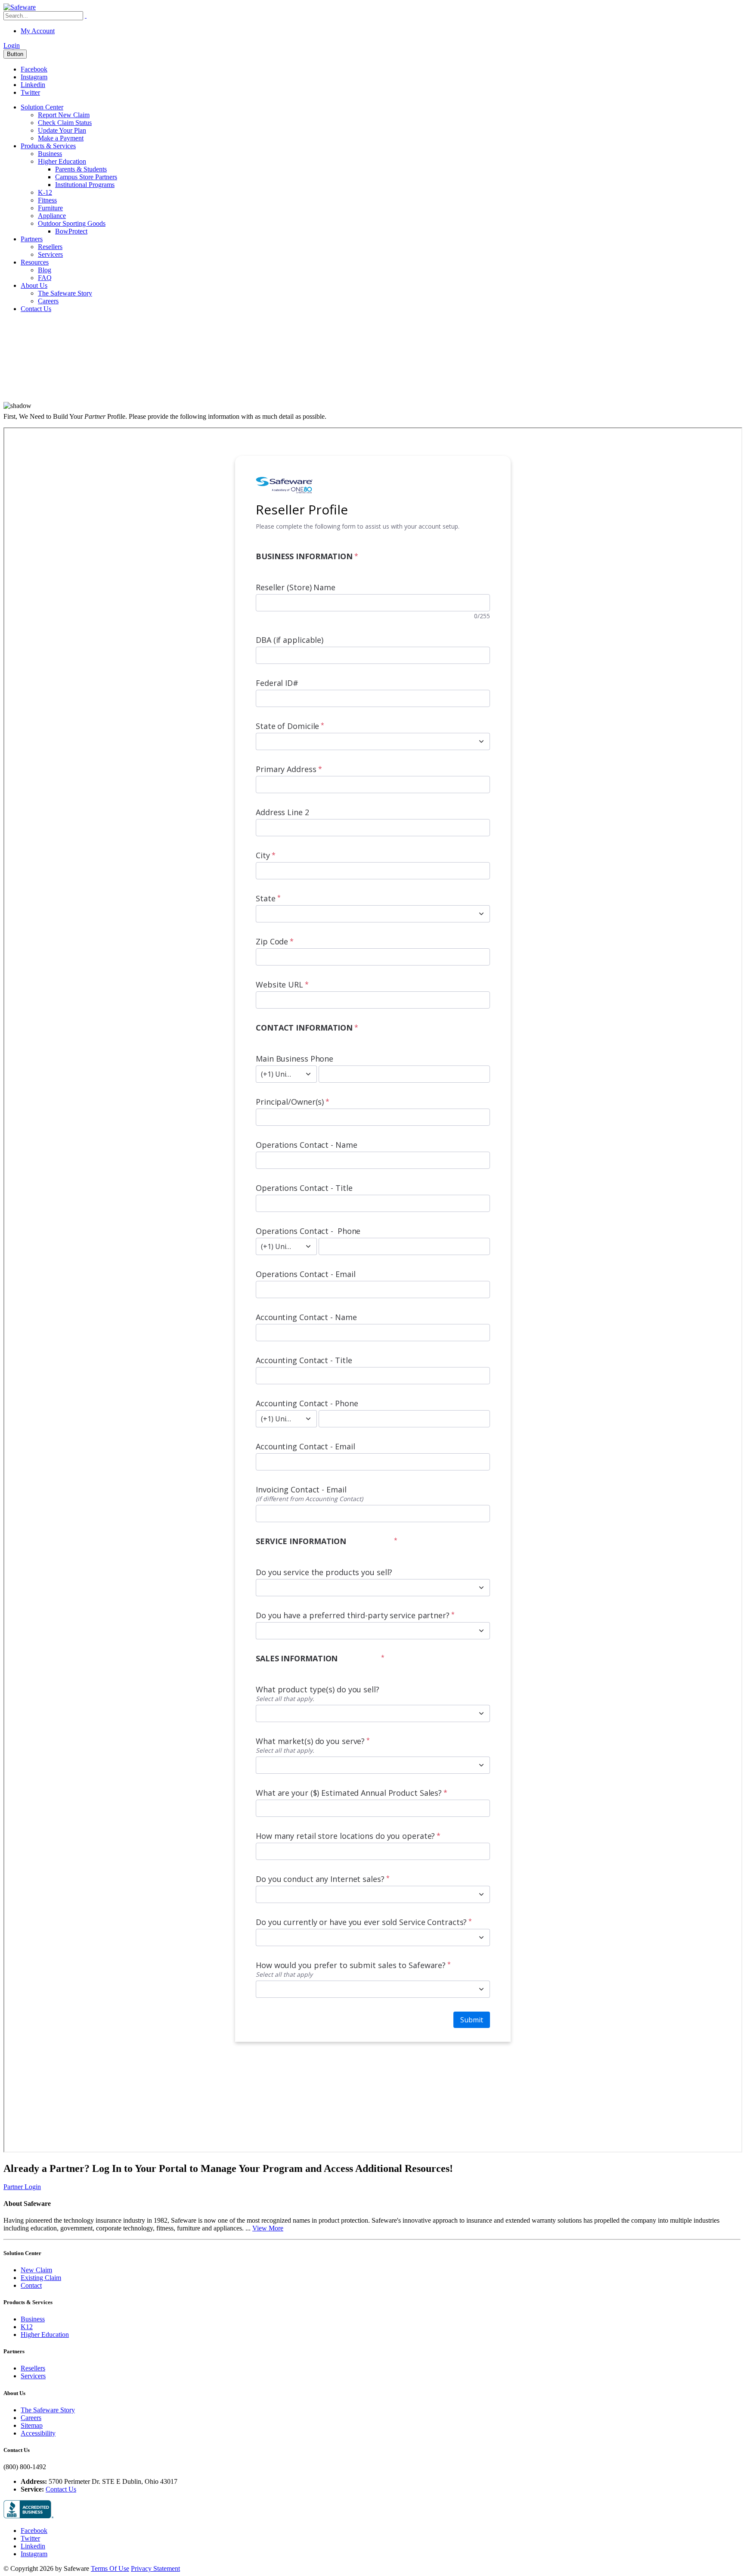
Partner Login (22, 2187)
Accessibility (38, 2433)
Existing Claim (41, 2278)
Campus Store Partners (86, 177)
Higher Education (62, 161)
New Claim (36, 2270)
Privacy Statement (155, 2568)
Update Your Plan (62, 130)
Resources (35, 262)
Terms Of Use (110, 2568)
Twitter (30, 92)
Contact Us (36, 309)
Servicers (50, 254)
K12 (27, 2327)
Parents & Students (81, 169)
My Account (38, 31)
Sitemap (32, 2425)
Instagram (34, 77)
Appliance (52, 216)
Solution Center (42, 107)
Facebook (34, 69)
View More (268, 2228)
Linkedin (33, 85)
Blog (45, 270)
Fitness (47, 200)
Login (12, 45)
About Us (34, 285)
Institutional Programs (85, 185)
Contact (31, 2285)
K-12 (45, 192)
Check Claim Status (65, 123)
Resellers (50, 247)
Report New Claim (64, 115)
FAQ (45, 278)
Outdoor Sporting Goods (72, 223)
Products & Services (48, 146)
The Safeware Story (65, 293)
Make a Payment (61, 138)
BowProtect (71, 231)
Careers (48, 301)
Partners (32, 239)
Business (50, 154)
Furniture (50, 208)
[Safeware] (20, 7)
